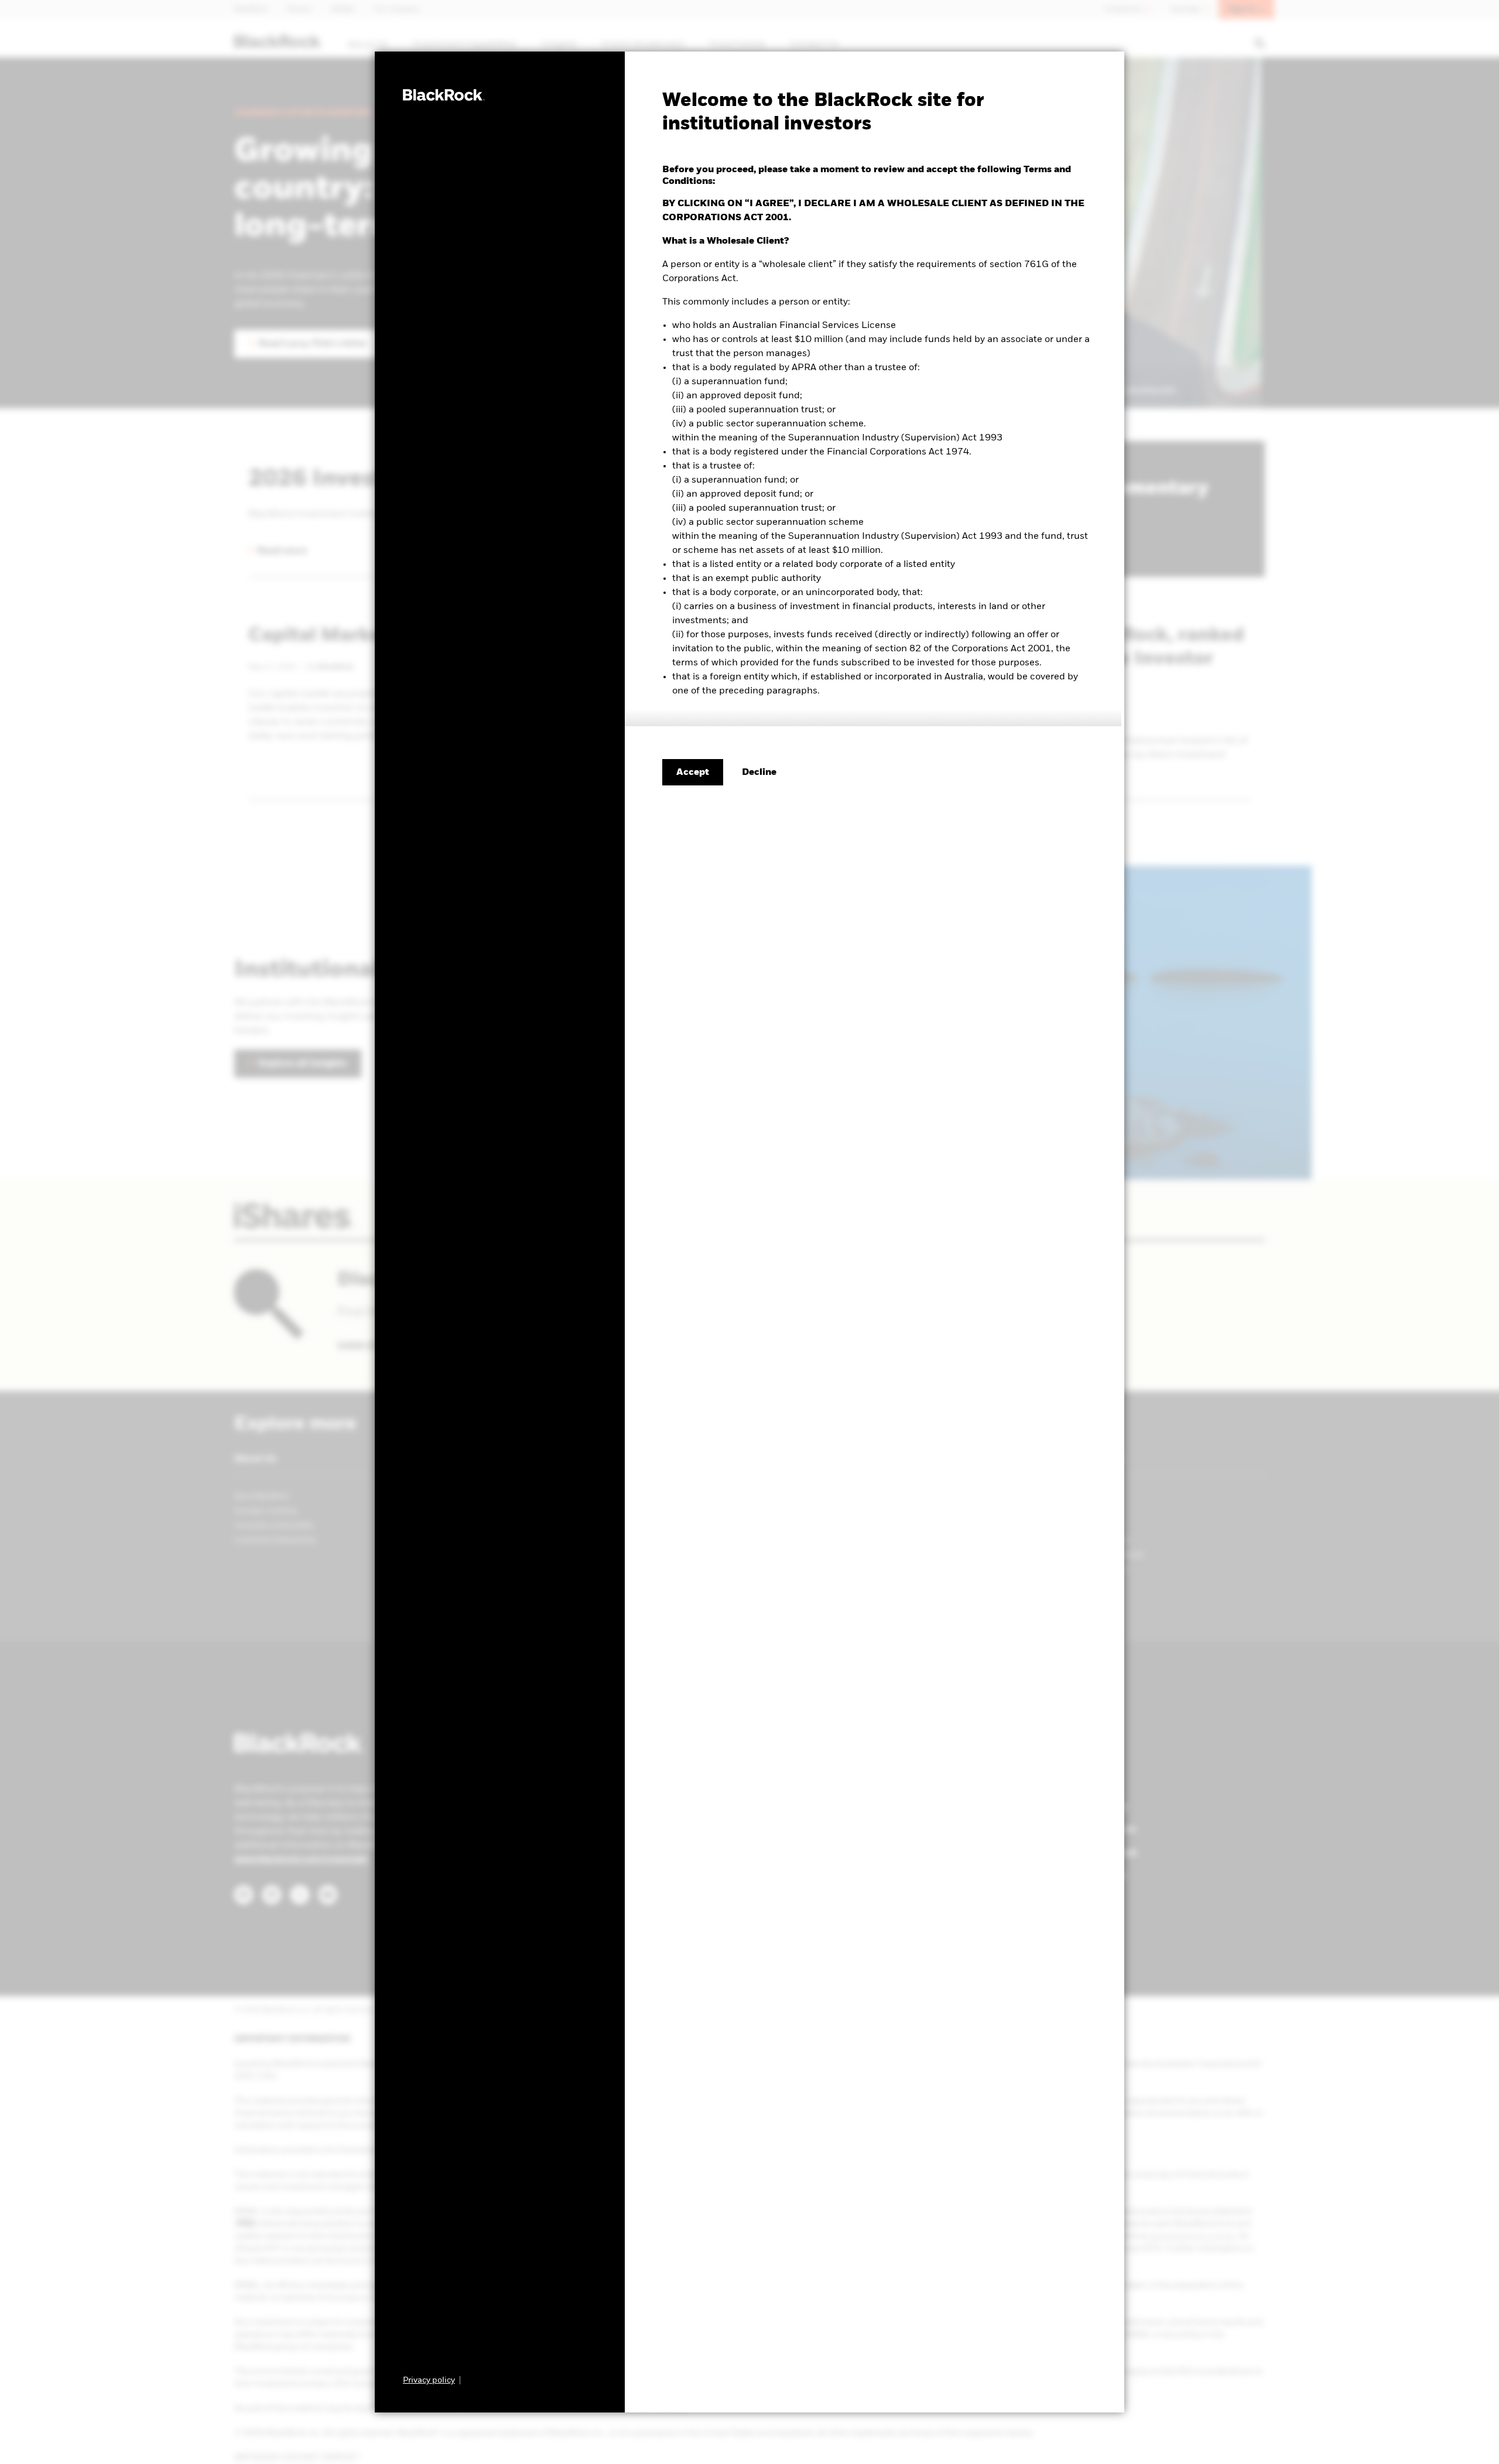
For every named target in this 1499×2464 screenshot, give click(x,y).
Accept (693, 773)
